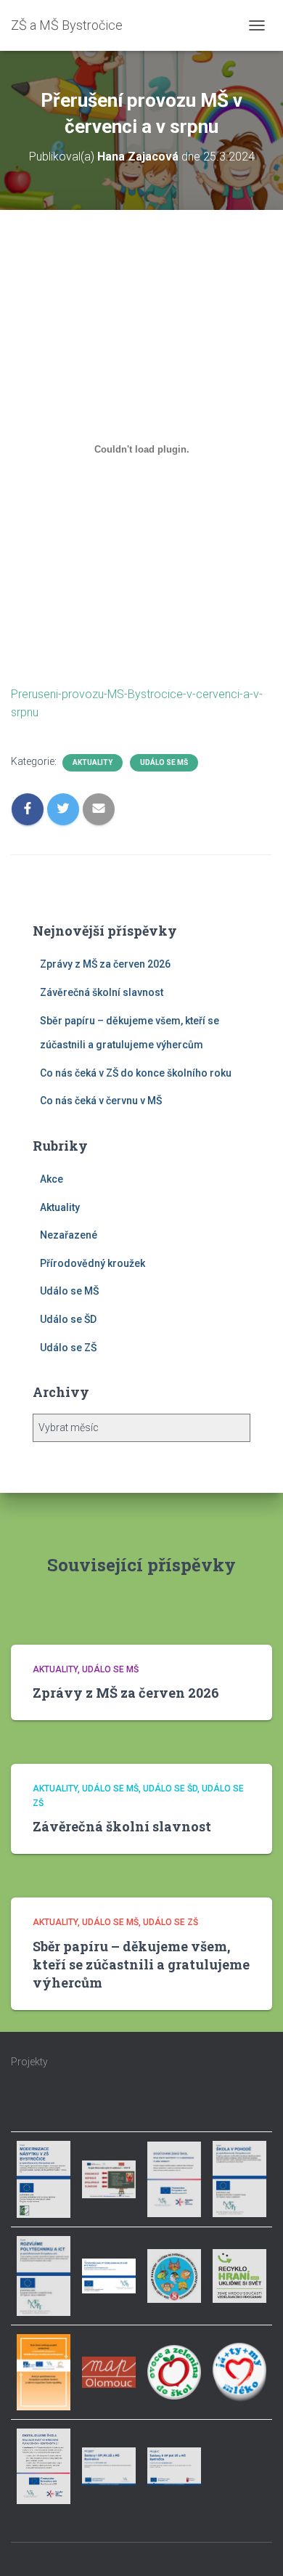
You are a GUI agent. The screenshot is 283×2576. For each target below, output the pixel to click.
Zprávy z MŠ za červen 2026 (105, 964)
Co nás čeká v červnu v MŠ (101, 1101)
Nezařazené (69, 1235)
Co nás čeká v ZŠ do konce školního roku (136, 1073)
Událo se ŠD (68, 1319)
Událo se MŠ (164, 762)
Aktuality (93, 762)
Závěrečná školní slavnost (102, 992)
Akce (52, 1179)
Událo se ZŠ (68, 1348)
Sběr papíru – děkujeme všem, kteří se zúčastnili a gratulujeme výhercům (141, 1964)
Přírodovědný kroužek (93, 1263)
